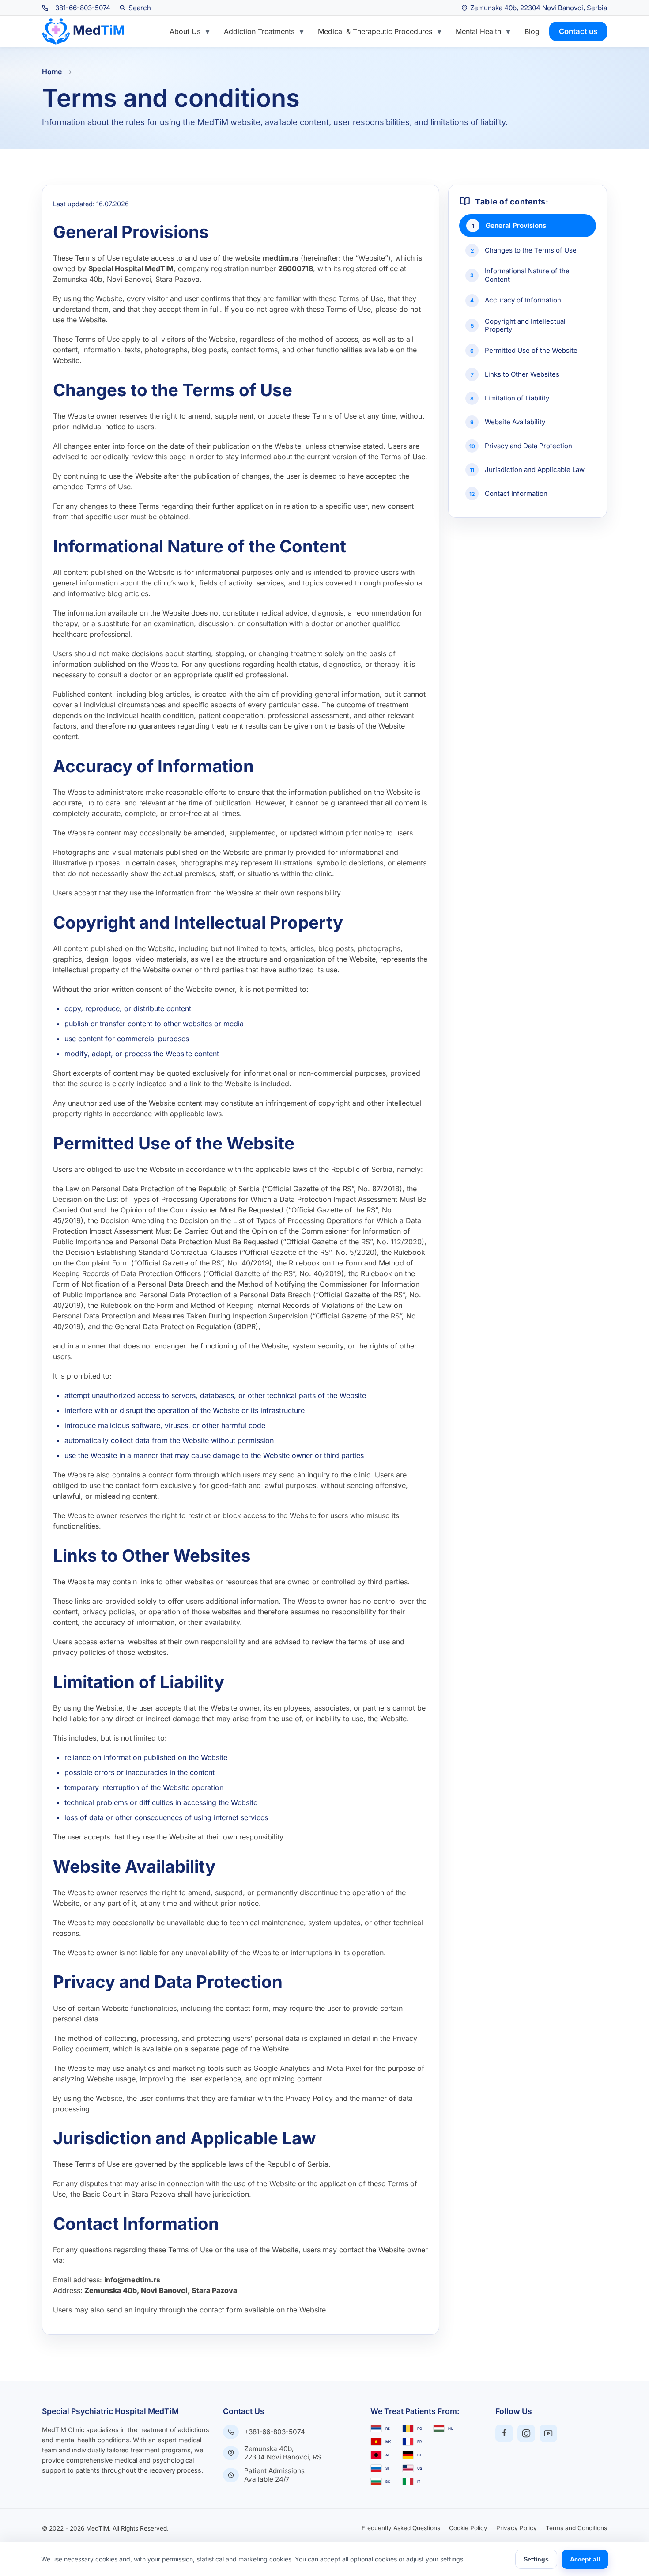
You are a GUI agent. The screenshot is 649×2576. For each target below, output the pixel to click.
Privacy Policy (517, 2528)
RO (420, 2429)
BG (388, 2482)
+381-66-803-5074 (275, 2432)
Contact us (578, 31)
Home (52, 72)
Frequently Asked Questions (401, 2528)
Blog (532, 31)
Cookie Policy (468, 2528)
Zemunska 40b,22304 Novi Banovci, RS (283, 2453)
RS (388, 2429)
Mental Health (478, 31)
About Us (185, 31)
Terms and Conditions (576, 2528)
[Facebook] (504, 2433)
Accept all (585, 2559)
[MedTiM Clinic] (82, 31)
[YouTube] (548, 2433)
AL (388, 2455)
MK (388, 2442)
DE (420, 2455)
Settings (536, 2559)
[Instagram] (526, 2433)
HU (451, 2429)
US (420, 2468)
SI (387, 2468)
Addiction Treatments (259, 31)
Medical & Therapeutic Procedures (375, 31)
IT (419, 2482)
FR (419, 2442)
